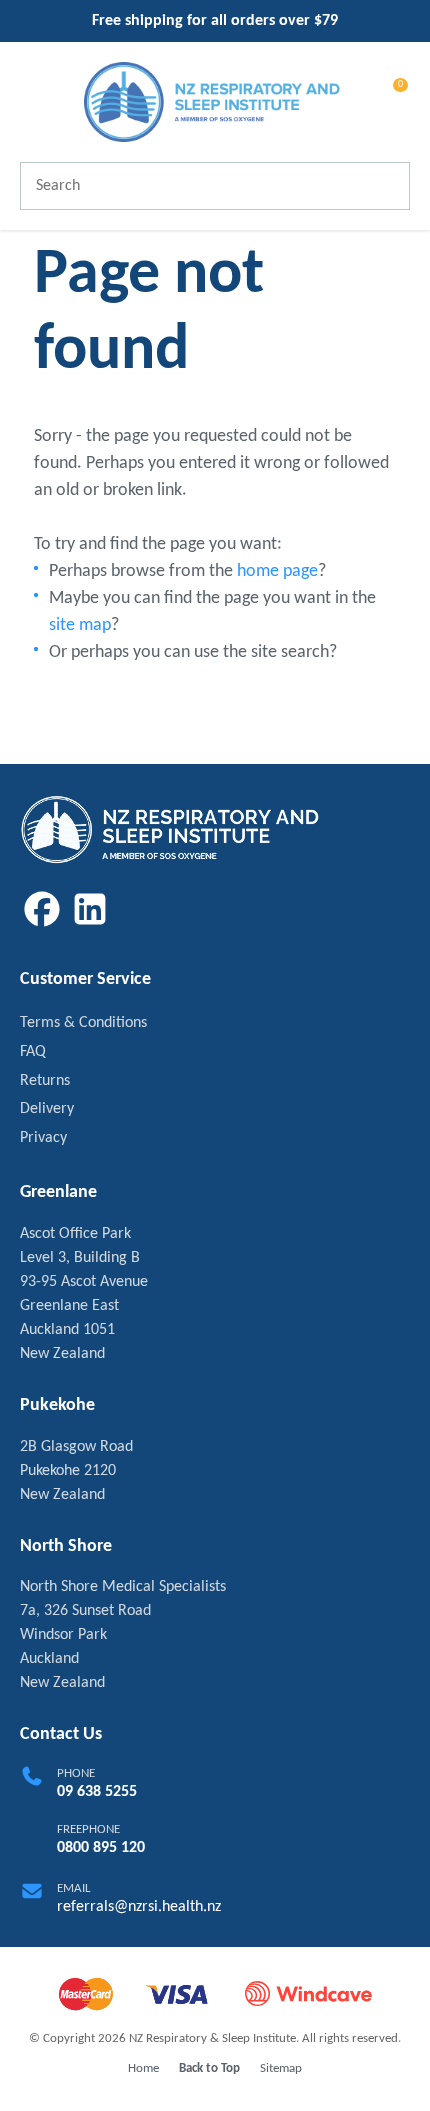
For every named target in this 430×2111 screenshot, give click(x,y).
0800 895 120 (101, 1848)
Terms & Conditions (83, 1023)
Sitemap (281, 2068)
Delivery (47, 1109)
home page (277, 571)
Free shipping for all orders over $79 (215, 21)
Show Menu (32, 100)
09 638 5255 (97, 1792)
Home (143, 2068)
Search (386, 186)
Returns (45, 1081)
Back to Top (209, 2068)
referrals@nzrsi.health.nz (139, 1907)
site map (80, 625)
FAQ (33, 1052)
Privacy (43, 1138)
